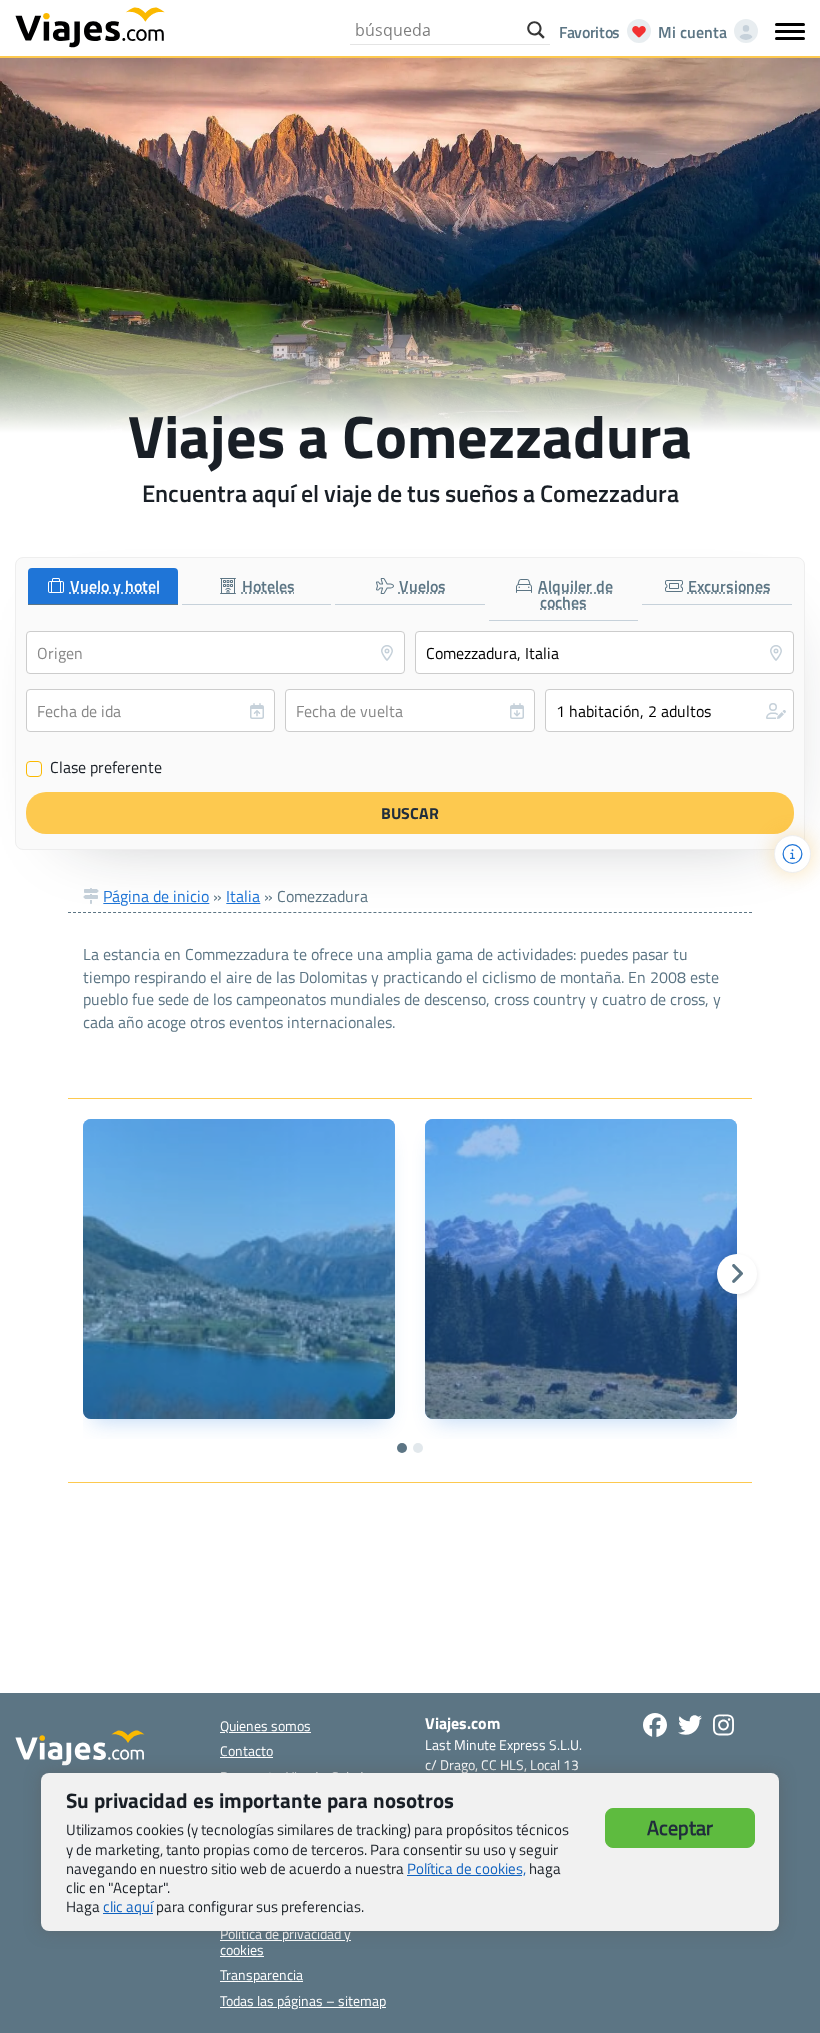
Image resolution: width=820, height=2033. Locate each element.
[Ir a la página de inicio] (90, 26)
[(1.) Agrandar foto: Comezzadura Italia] (239, 1269)
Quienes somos (265, 1725)
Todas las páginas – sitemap (303, 2000)
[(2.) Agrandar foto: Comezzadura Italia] (581, 1269)
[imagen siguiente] (737, 1274)
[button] (669, 710)
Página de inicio (156, 896)
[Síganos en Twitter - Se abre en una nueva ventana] (690, 1725)
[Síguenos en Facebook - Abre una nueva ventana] (655, 1725)
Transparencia (261, 1974)
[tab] (103, 586)
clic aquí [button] (128, 1906)
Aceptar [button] (680, 1827)
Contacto (246, 1750)
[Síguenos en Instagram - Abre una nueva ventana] (723, 1725)
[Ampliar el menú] (790, 31)
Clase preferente (94, 768)
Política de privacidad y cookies (285, 1941)
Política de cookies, (466, 1868)
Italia (243, 896)
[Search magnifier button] (536, 30)
